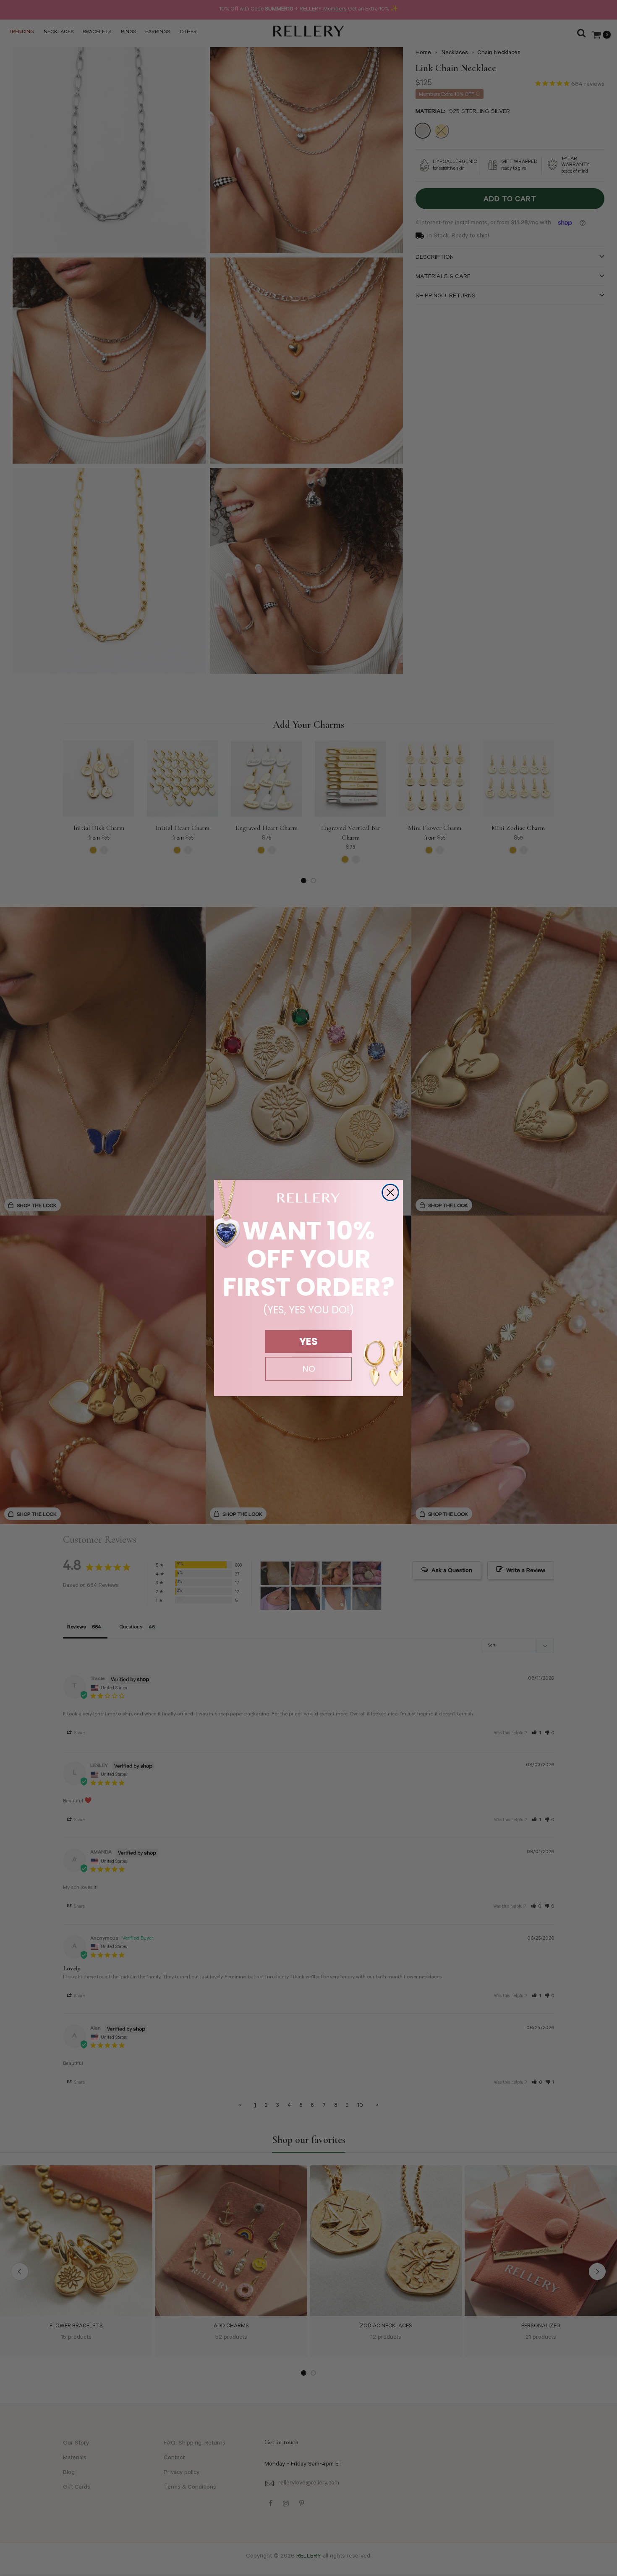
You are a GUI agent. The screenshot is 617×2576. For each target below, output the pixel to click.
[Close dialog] (390, 1192)
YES (308, 1341)
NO (309, 1369)
